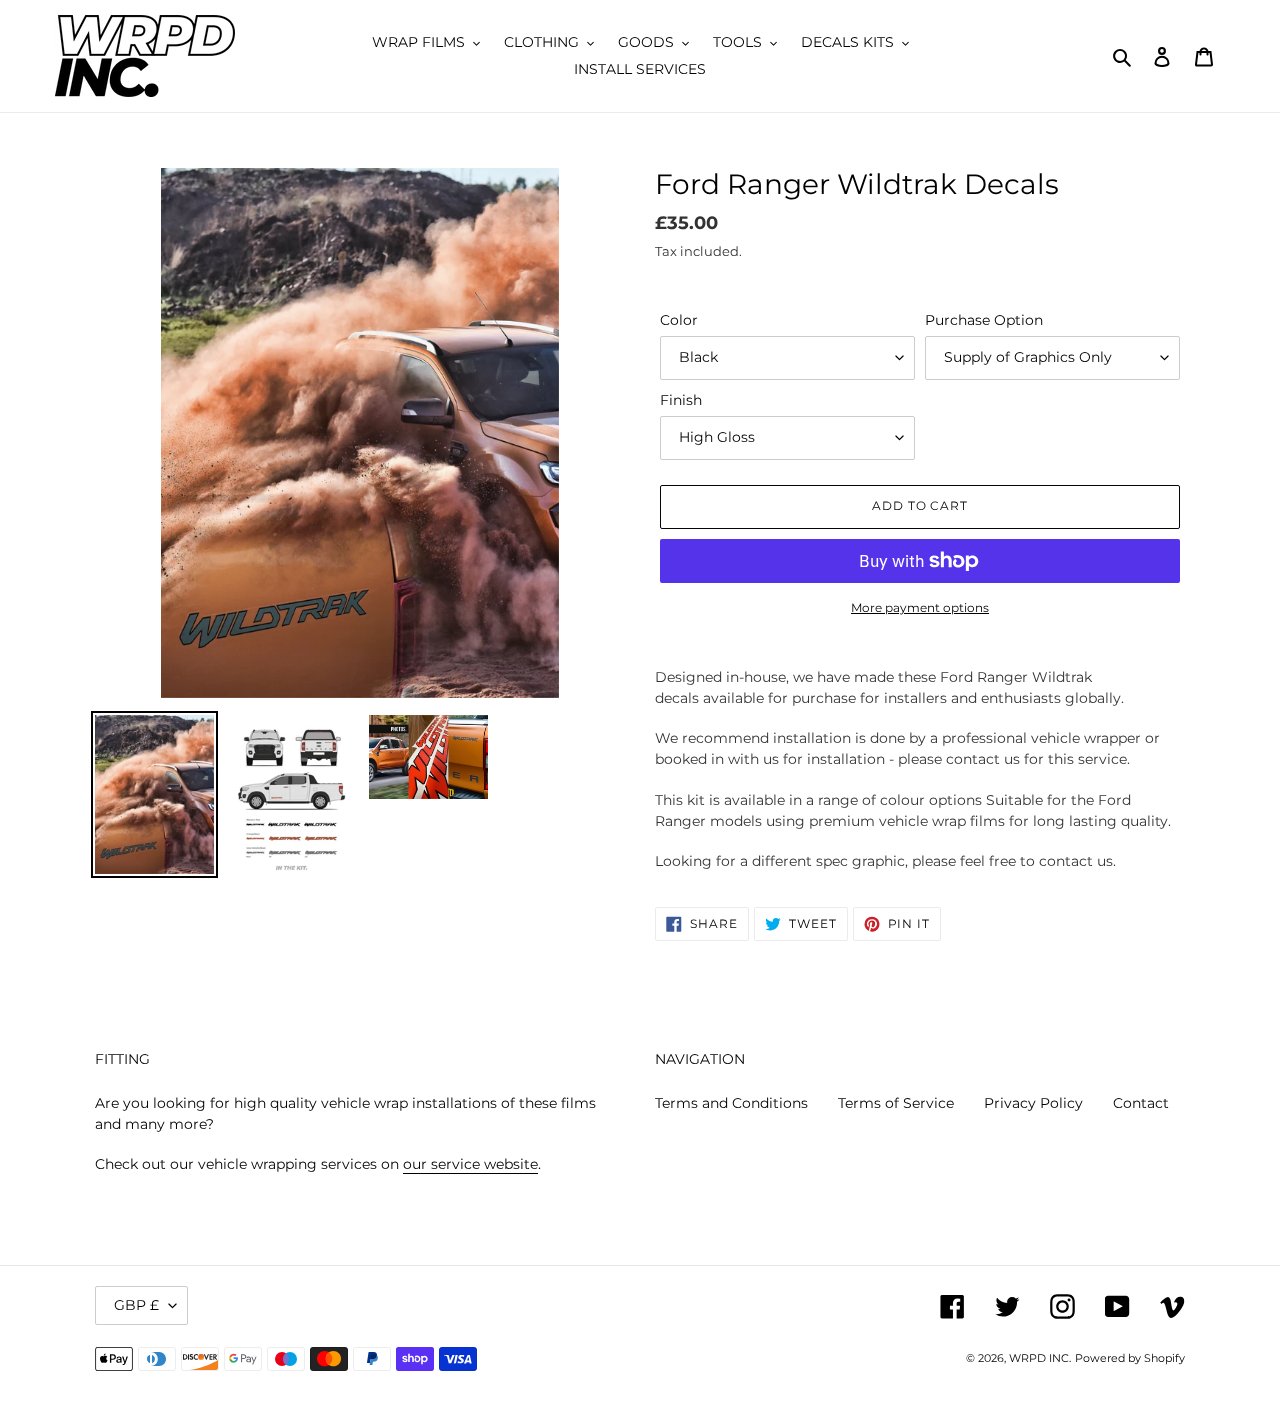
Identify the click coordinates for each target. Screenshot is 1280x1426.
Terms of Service (896, 1103)
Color (679, 320)
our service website (470, 1164)
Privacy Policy (1033, 1103)
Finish (681, 400)
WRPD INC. (1040, 1358)
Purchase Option (984, 320)
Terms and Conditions (731, 1103)
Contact (1141, 1103)
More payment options (920, 607)
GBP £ (136, 1305)
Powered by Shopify (1130, 1358)
